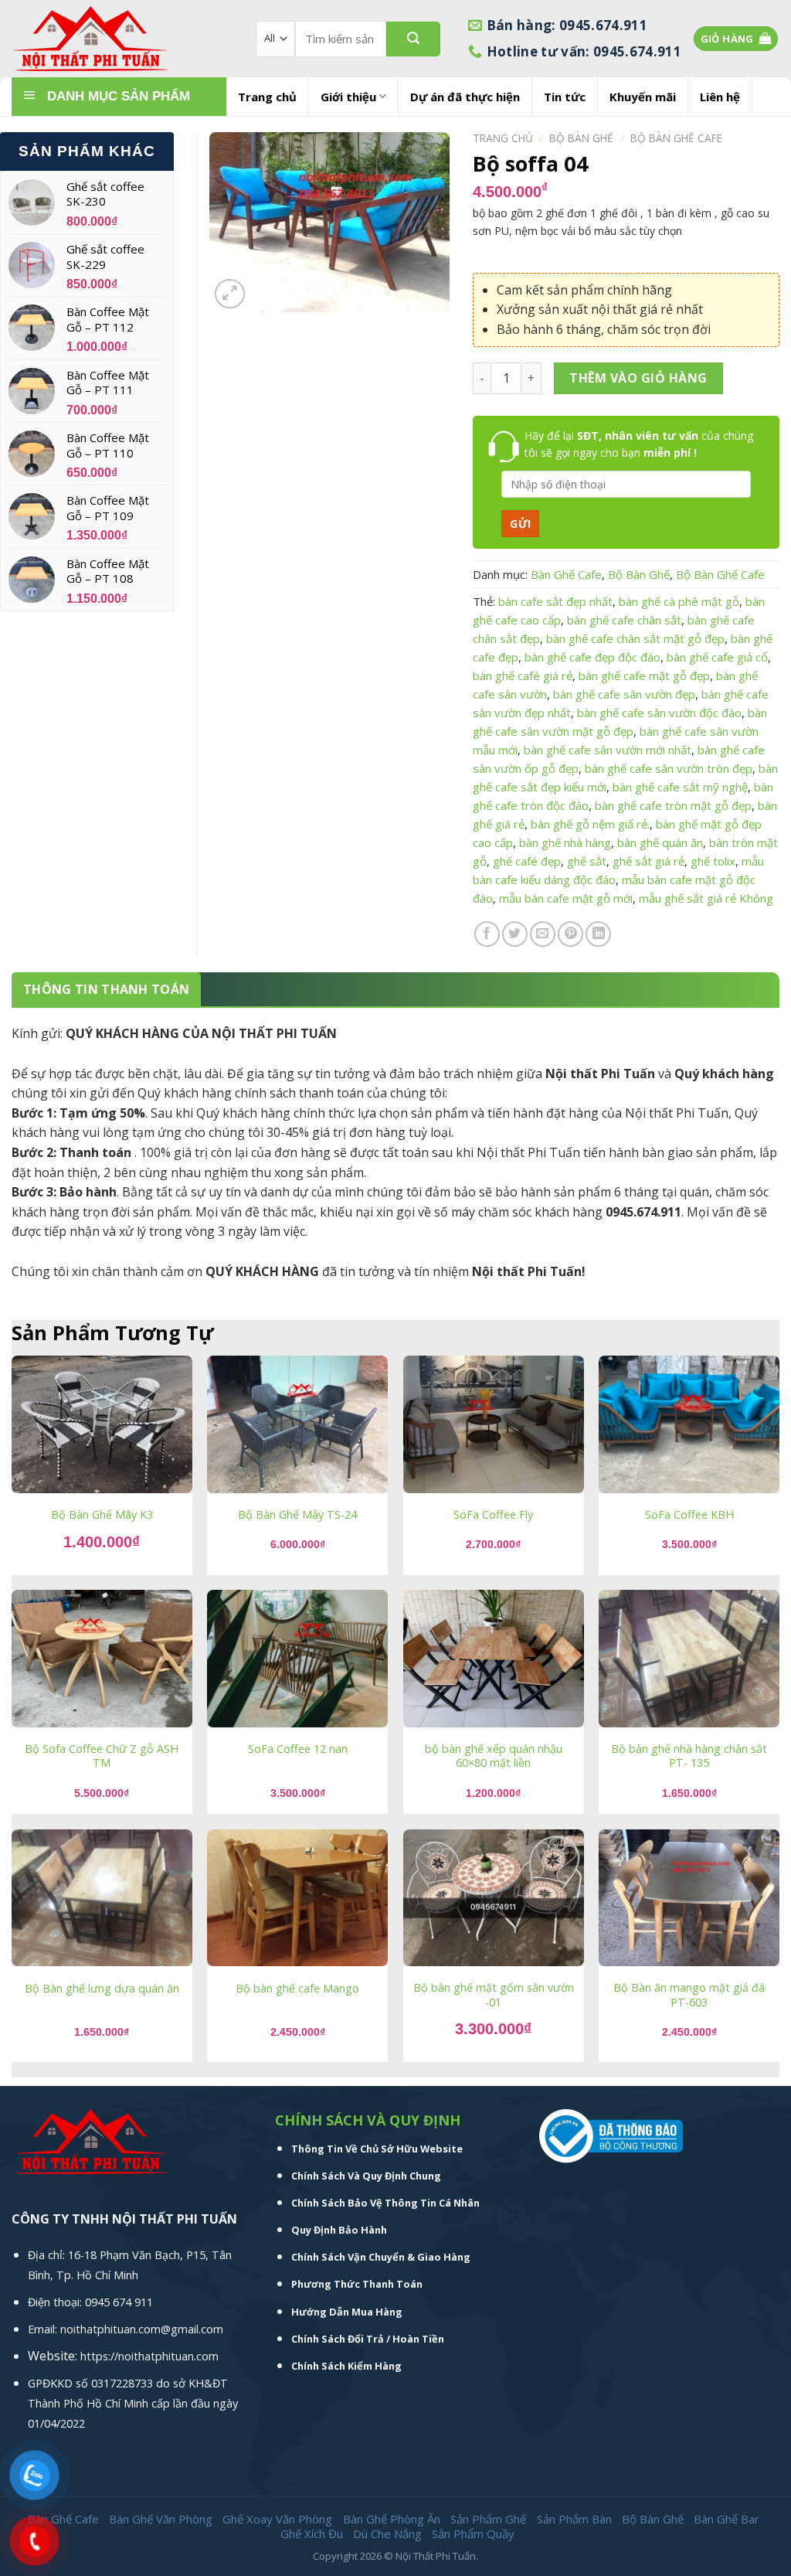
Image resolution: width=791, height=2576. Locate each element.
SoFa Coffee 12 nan (298, 1749)
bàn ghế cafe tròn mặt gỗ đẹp (673, 805)
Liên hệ (720, 97)
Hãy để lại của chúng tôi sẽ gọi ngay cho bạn (639, 444)
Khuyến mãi (643, 97)
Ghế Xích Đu (312, 2533)
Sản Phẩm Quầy (473, 2533)
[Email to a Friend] (543, 934)
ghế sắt (587, 861)
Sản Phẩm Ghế (488, 2519)
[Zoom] (230, 294)
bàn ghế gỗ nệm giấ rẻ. (590, 824)
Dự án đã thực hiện (465, 97)
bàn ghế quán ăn (660, 842)
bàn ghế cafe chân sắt (624, 620)
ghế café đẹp (527, 861)
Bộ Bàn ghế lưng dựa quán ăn (102, 1989)
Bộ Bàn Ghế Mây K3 (102, 1515)
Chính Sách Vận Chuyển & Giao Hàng (381, 2257)
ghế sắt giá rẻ (648, 861)
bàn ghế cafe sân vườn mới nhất (608, 750)
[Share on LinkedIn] (598, 934)
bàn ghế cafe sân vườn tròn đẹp (669, 768)
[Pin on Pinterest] (570, 934)
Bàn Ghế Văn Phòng (161, 2519)
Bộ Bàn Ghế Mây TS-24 (297, 1515)
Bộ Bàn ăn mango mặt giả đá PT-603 (689, 1995)
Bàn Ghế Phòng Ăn (392, 2519)
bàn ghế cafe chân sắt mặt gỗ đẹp (635, 638)
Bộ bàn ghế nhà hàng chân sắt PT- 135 (689, 1756)
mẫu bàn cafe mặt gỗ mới (566, 898)
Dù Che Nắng (387, 2533)
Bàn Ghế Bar (726, 2519)
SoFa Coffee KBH (689, 1515)
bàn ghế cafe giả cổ (717, 657)
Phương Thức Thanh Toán (357, 2284)
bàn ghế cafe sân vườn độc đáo (659, 713)
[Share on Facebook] (487, 934)
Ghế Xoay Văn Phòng (277, 2519)
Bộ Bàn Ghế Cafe (676, 138)
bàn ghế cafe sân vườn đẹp (624, 694)
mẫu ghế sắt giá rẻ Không (706, 898)
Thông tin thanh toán (106, 989)
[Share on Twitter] (515, 934)
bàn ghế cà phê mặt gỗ (679, 601)
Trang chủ (267, 97)
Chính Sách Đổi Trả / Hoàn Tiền (368, 2339)
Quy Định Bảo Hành (339, 2230)
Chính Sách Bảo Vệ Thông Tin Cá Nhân (385, 2203)
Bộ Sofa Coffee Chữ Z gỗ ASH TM (102, 1756)
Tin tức (565, 97)
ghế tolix (713, 861)
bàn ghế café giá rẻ (523, 675)
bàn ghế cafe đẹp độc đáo (592, 657)
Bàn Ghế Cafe (566, 574)
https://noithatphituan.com (149, 2356)
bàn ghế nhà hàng (565, 842)
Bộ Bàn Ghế (581, 138)
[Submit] (413, 39)
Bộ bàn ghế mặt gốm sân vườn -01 (494, 1995)
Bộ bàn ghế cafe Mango (297, 1989)
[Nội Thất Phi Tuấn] (122, 39)
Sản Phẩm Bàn (574, 2519)
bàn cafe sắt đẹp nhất (555, 601)
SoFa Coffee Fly (493, 1515)
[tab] (106, 990)
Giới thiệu (348, 97)
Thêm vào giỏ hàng (638, 378)
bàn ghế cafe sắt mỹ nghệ (680, 787)
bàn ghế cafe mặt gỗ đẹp (644, 675)
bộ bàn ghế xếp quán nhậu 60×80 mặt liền (494, 1756)
